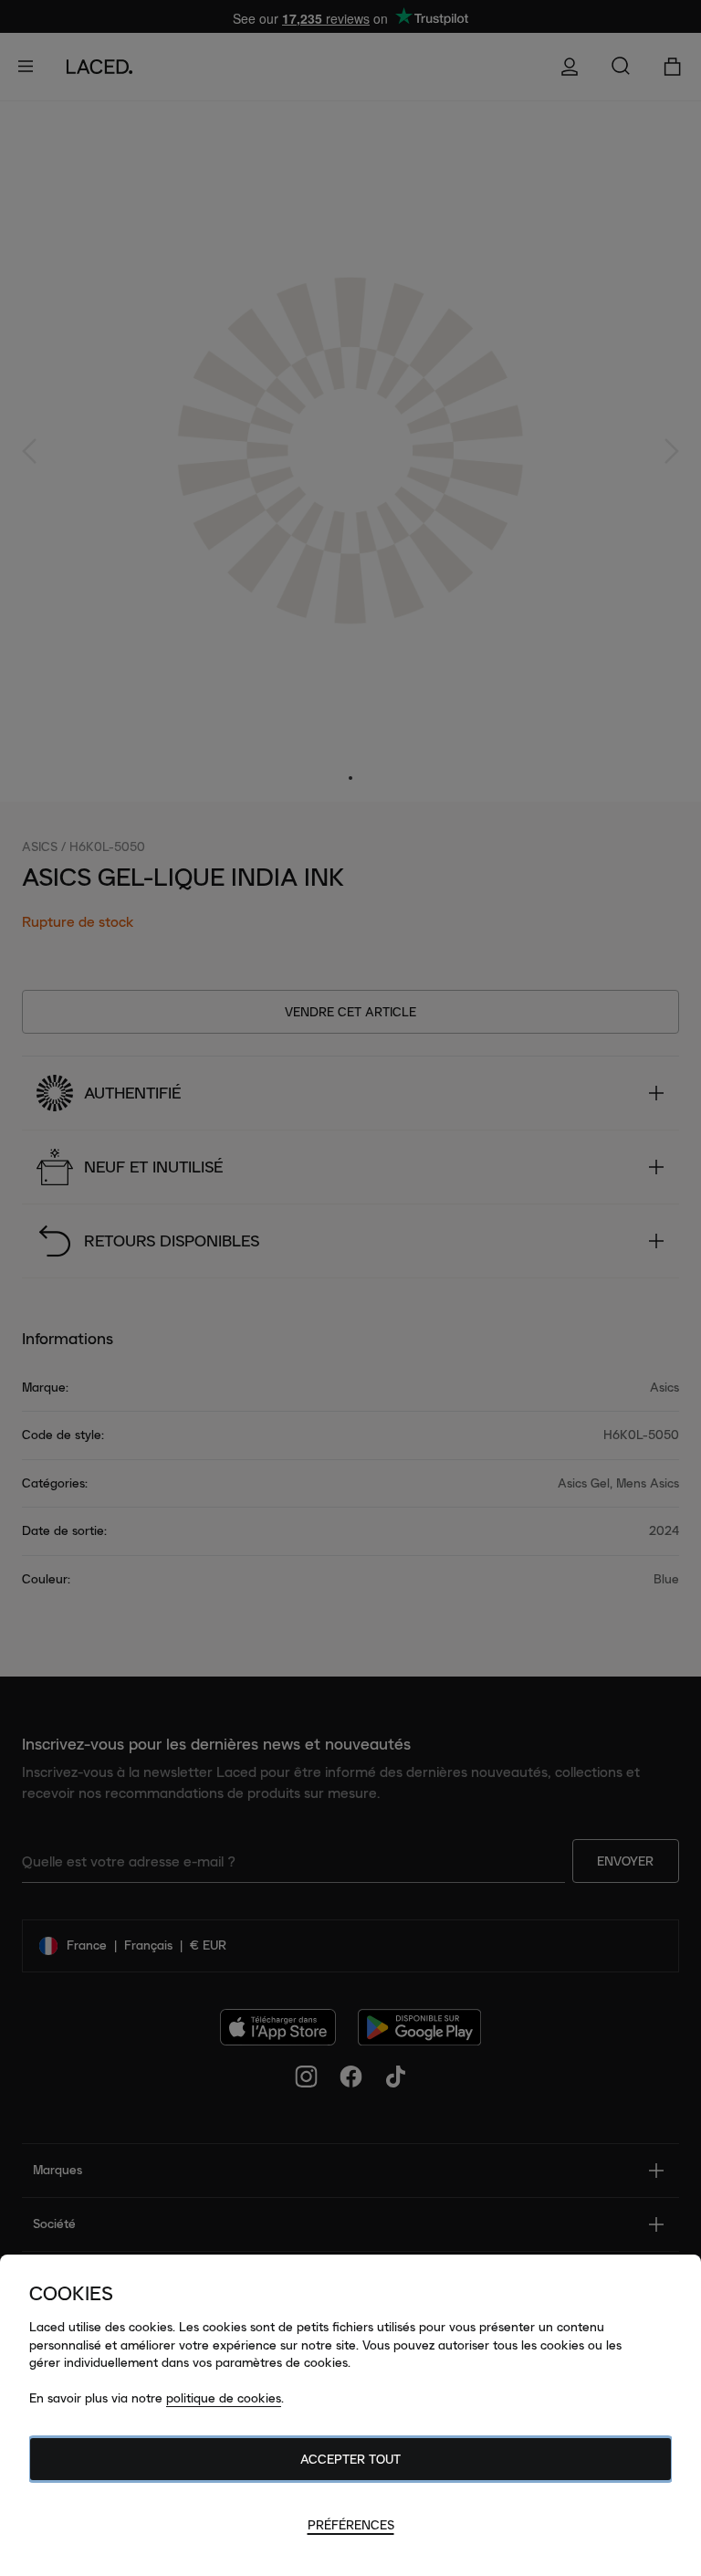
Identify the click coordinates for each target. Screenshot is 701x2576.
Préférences (351, 2525)
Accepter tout (350, 2459)
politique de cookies (224, 2398)
